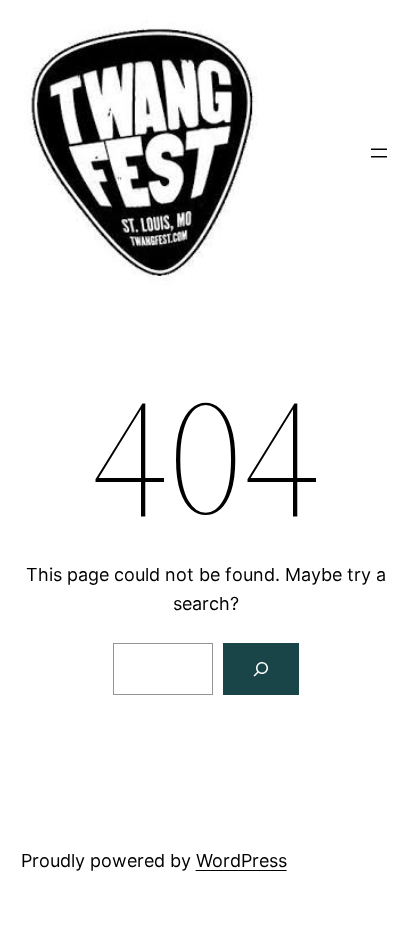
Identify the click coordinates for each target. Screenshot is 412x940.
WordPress (241, 860)
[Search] (261, 669)
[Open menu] (379, 153)
